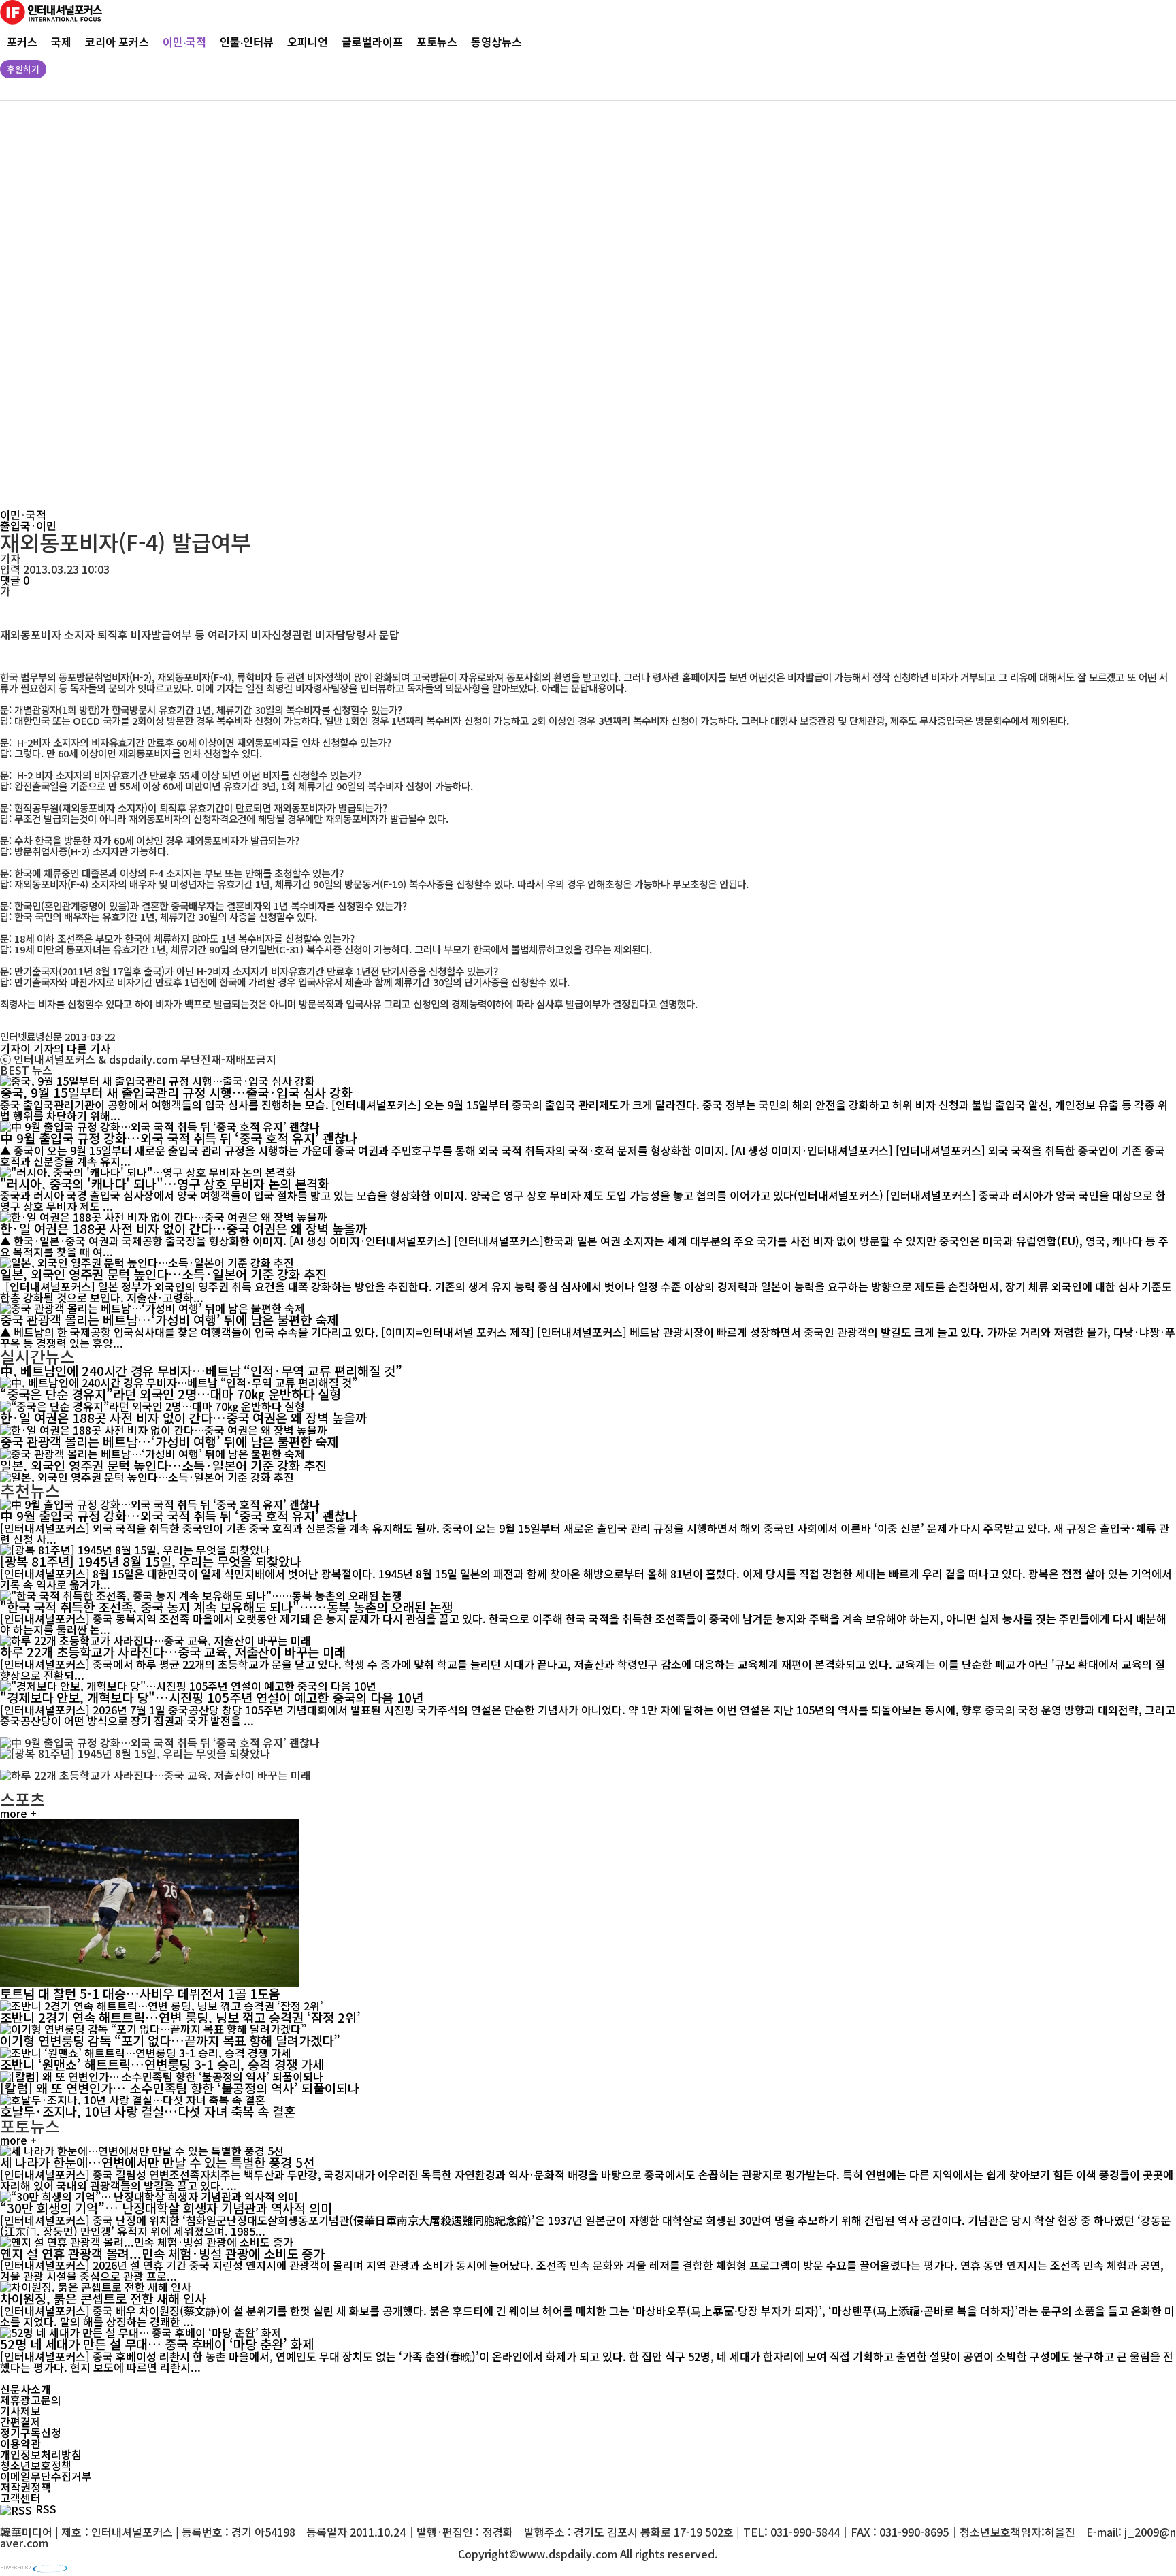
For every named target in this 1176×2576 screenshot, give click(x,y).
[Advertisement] (415, 305)
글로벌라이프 (372, 42)
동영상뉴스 (496, 42)
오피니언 (308, 42)
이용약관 (20, 2443)
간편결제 (20, 2422)
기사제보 (20, 2411)
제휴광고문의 (31, 2400)
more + (18, 1813)
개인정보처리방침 (41, 2454)
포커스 (22, 42)
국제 (61, 42)
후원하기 (23, 69)
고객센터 (20, 2498)
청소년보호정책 (36, 2465)
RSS (46, 2509)
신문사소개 (26, 2389)
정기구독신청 (31, 2432)
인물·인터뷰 (247, 42)
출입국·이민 (28, 525)
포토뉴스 (437, 42)
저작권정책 (26, 2487)
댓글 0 (15, 580)
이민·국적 (184, 42)
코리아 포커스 (117, 42)
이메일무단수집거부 (46, 2476)
